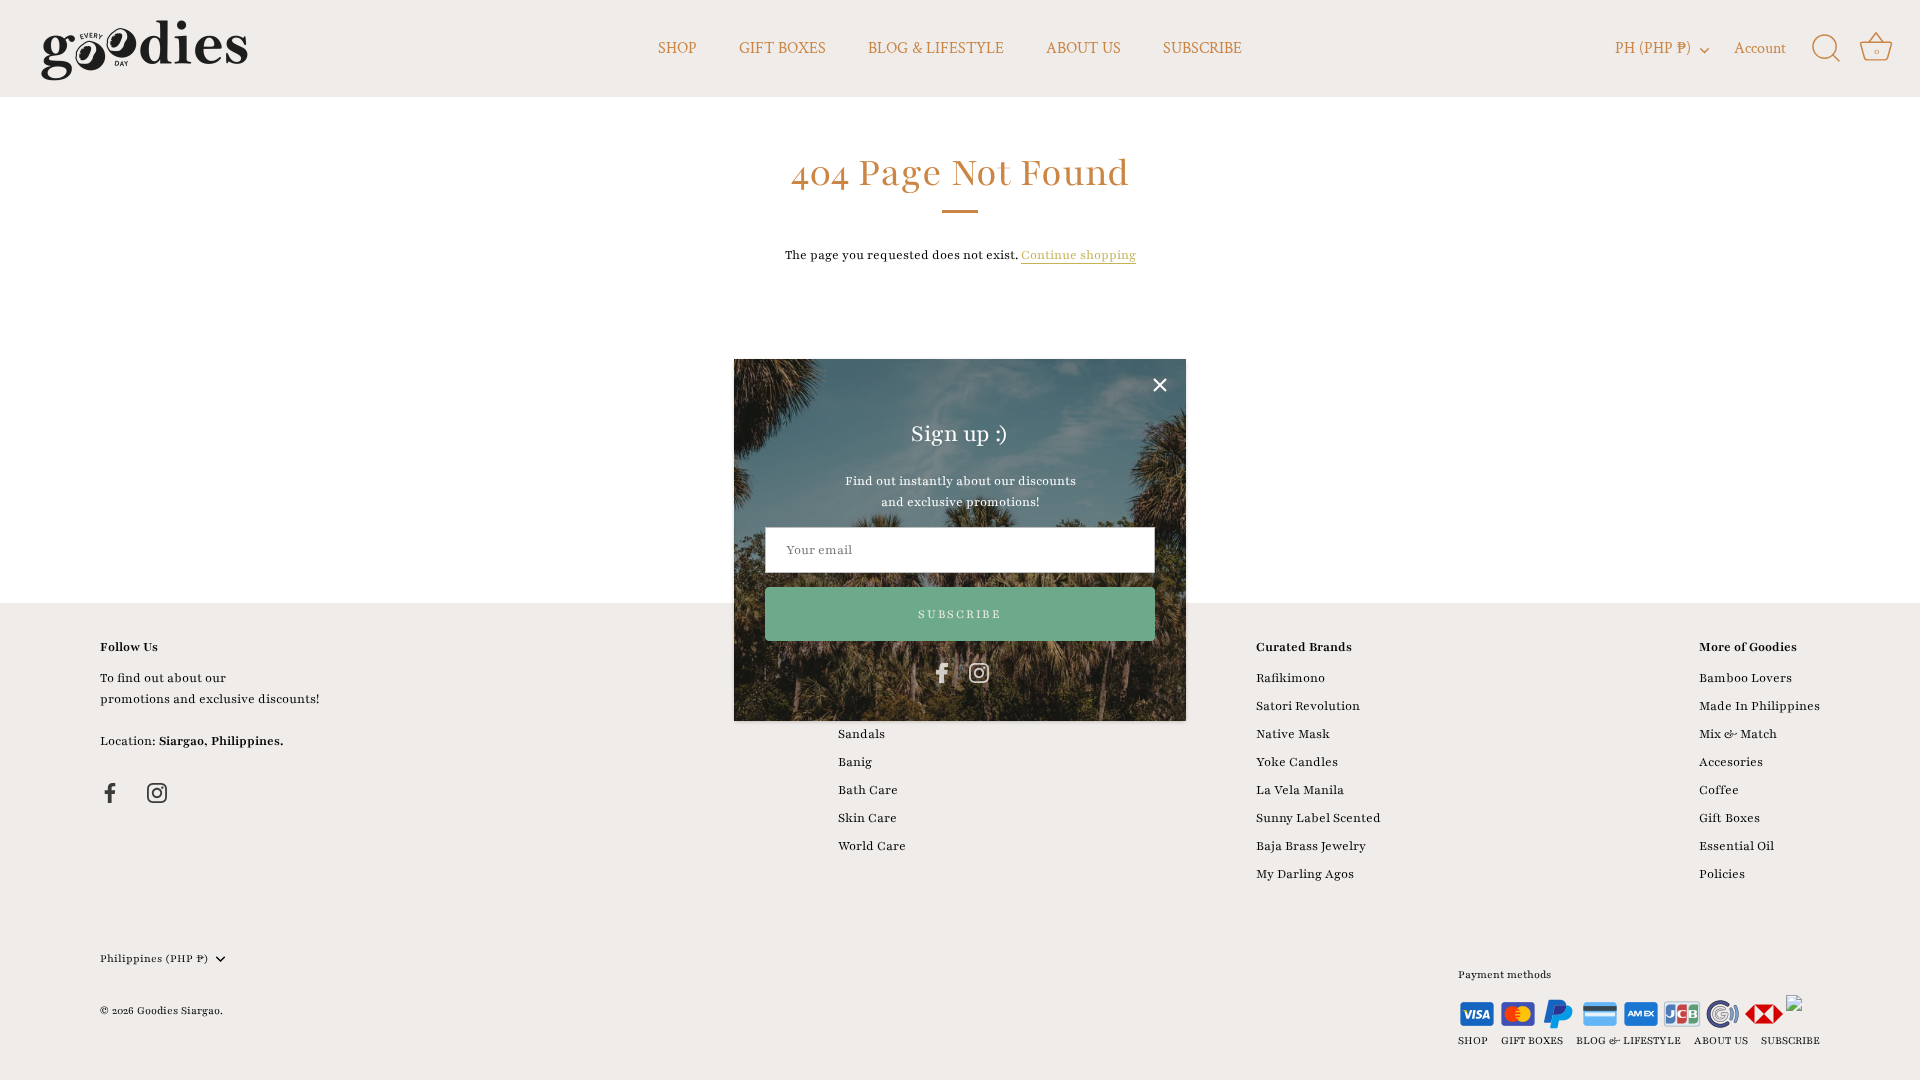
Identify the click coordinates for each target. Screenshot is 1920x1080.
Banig (855, 762)
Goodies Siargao (178, 1010)
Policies (1722, 874)
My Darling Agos (1305, 874)
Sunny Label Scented (1318, 818)
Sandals (861, 734)
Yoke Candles (1297, 762)
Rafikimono (1290, 678)
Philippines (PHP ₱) (154, 959)
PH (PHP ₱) (1653, 49)
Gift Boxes (1729, 818)
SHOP (677, 48)
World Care (872, 846)
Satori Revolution (1308, 706)
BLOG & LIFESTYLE (936, 48)
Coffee (1719, 790)
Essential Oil (1736, 846)
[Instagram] (979, 672)
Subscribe (959, 614)
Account (1760, 48)
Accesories (1731, 762)
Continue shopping (1078, 255)
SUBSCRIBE (1202, 48)
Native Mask (1293, 734)
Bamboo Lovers (1745, 678)
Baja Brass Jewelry (1311, 846)
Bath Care (868, 790)
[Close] (1160, 385)
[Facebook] (942, 672)
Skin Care (867, 818)
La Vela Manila (1300, 790)
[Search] (1826, 49)
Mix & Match (1738, 734)
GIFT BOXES (782, 48)
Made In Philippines (1759, 706)
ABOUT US (1083, 48)
